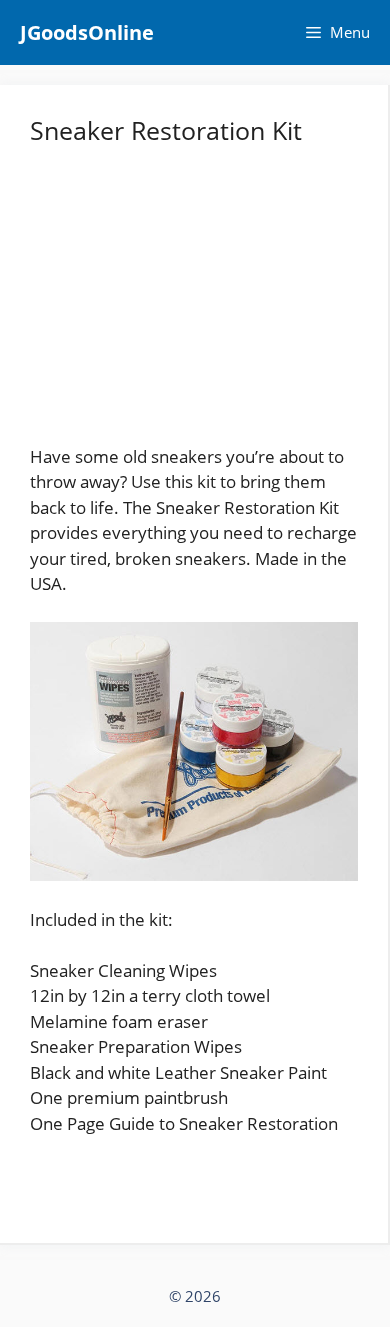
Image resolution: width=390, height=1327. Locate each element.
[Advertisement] (194, 304)
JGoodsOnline (87, 32)
